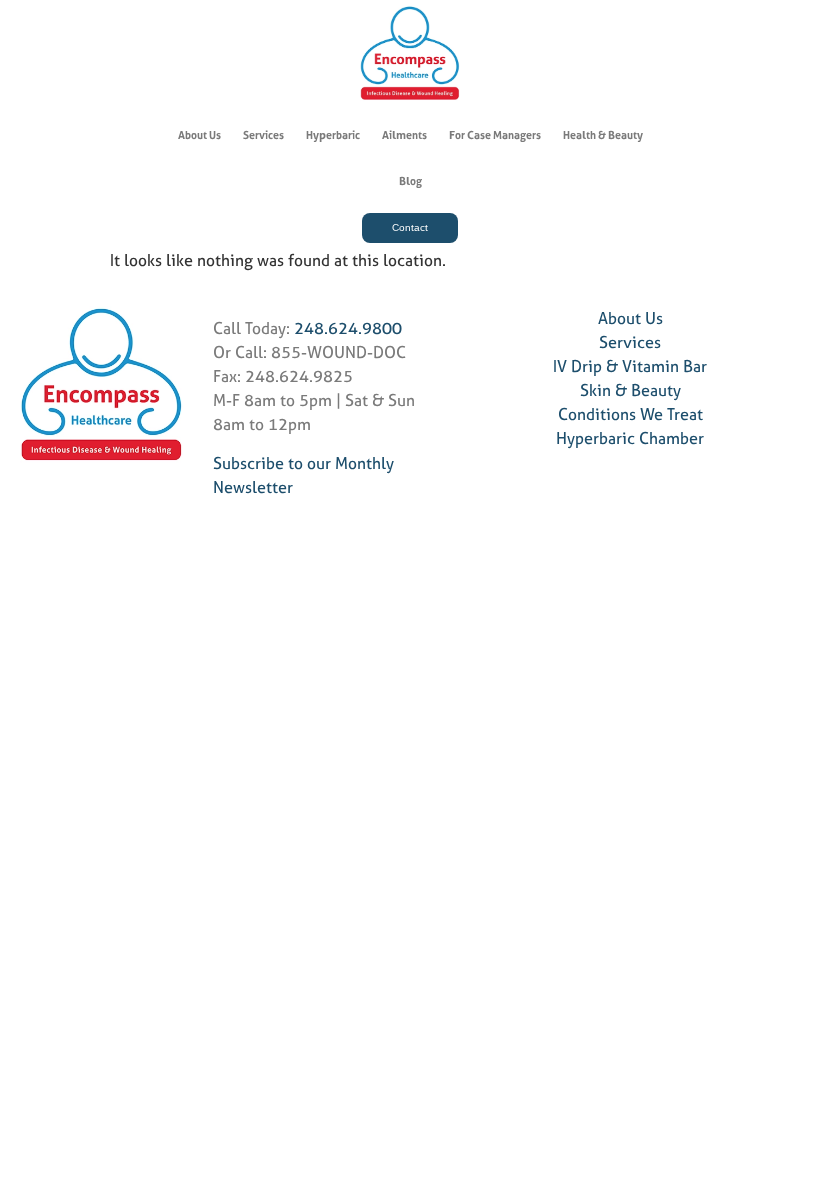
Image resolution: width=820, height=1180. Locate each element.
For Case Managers (495, 135)
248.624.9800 (348, 328)
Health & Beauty (603, 135)
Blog (410, 181)
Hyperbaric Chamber (630, 438)
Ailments (404, 135)
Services (263, 135)
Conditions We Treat (630, 414)
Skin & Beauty (630, 390)
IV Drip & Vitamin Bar (630, 366)
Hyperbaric (333, 135)
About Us (199, 135)
